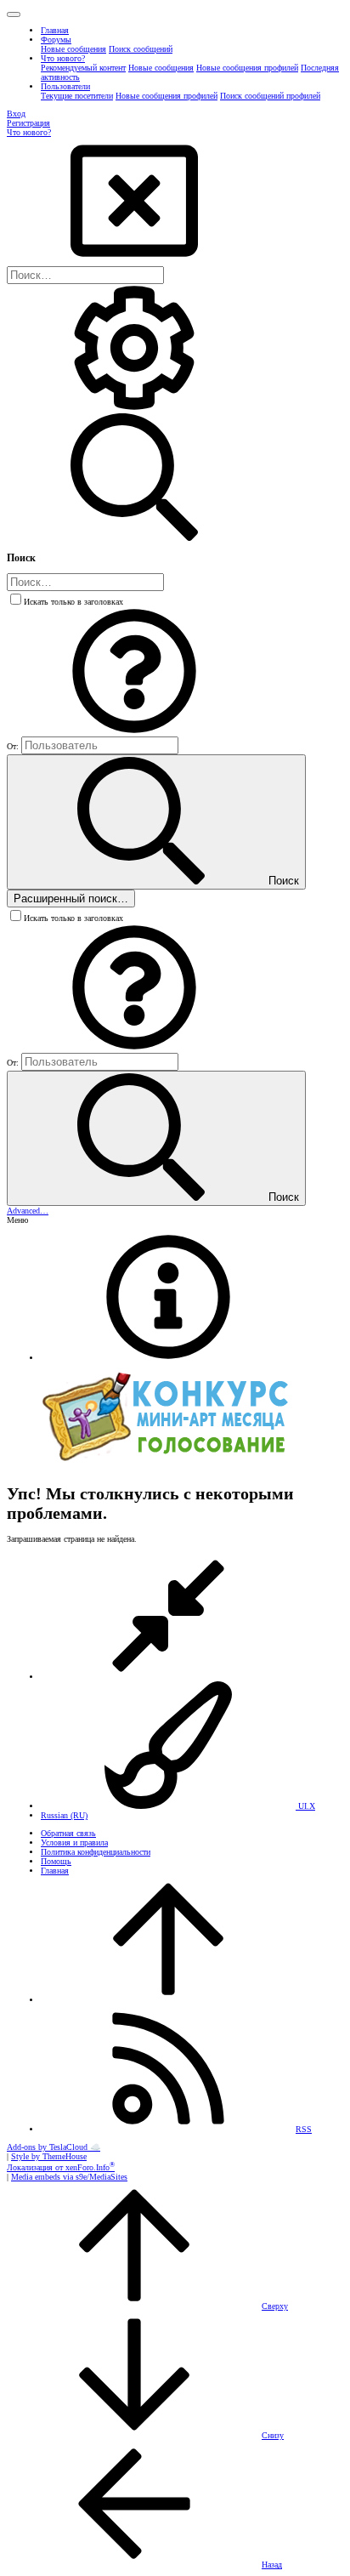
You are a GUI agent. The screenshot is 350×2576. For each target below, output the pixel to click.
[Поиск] (134, 409)
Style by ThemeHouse (49, 2156)
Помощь (56, 1861)
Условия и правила (74, 1842)
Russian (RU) (64, 1815)
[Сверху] (168, 2000)
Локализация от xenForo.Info (61, 2167)
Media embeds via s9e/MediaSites (69, 2177)
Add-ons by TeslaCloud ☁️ (54, 2147)
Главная (55, 1871)
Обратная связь (68, 1833)
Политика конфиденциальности (96, 1852)
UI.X (305, 1806)
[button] (14, 14)
